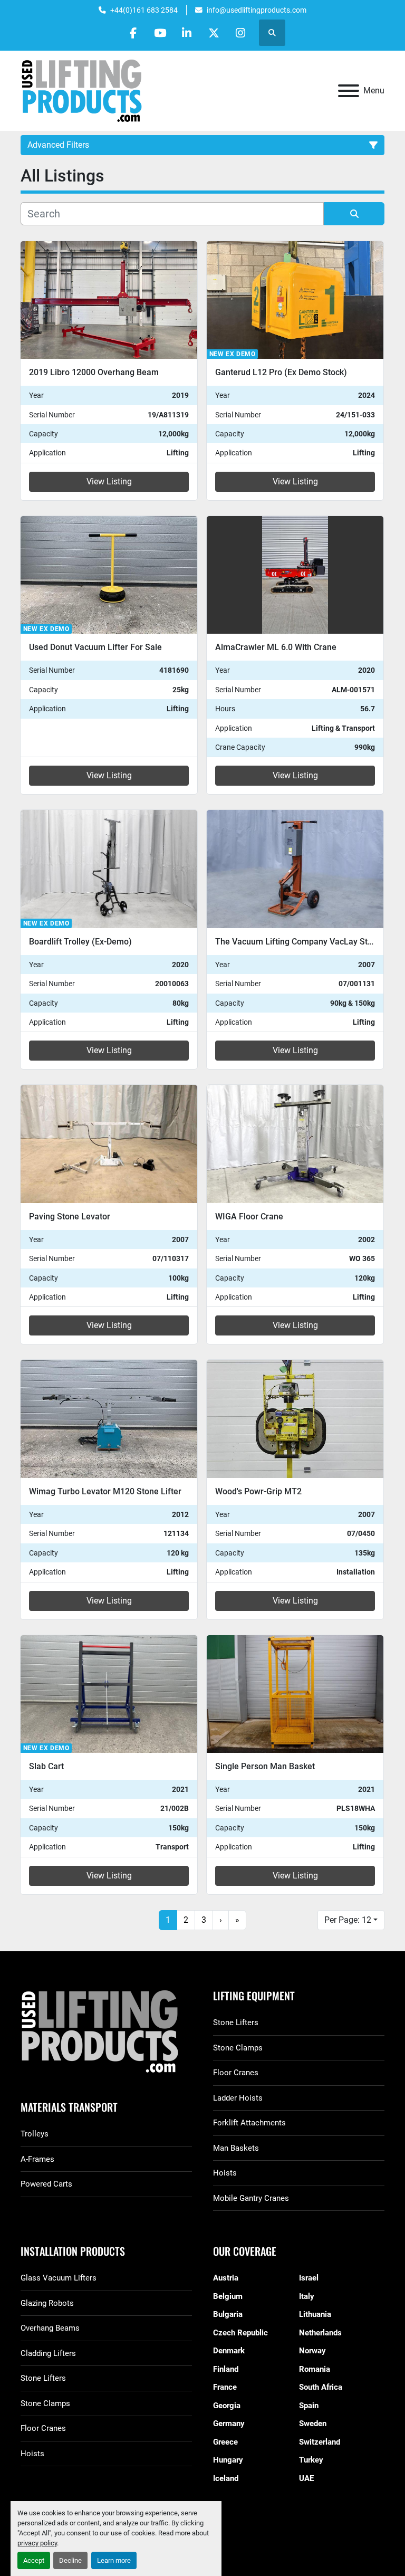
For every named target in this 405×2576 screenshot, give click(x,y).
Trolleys (35, 2134)
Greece (225, 2442)
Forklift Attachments (249, 2123)
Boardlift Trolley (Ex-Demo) (80, 942)
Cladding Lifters (48, 2353)
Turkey (311, 2460)
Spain (309, 2406)
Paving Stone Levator (70, 1217)
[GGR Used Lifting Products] (106, 2032)
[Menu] (349, 91)
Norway (312, 2351)
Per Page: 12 (348, 1920)
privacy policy (37, 2543)
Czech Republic (240, 2333)
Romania (315, 2369)
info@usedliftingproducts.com (257, 10)
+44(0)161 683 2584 (144, 10)
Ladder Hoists (238, 2098)
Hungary (228, 2460)
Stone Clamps (238, 2048)
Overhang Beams (50, 2328)
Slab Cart (46, 1766)
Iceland (226, 2478)
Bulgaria (228, 2314)
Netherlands (320, 2333)
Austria (226, 2278)
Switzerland (320, 2442)
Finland (226, 2369)
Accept (34, 2560)
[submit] (354, 214)
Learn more (114, 2560)
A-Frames (37, 2159)
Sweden (313, 2424)
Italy (307, 2296)
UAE (306, 2478)
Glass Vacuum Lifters (59, 2278)
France (225, 2387)
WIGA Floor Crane (249, 1217)
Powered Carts (46, 2184)
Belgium (228, 2296)
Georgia (227, 2406)
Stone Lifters (236, 2022)
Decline (70, 2560)
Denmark (229, 2351)
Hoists (225, 2173)
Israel (309, 2278)
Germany (229, 2424)
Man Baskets (236, 2148)
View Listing (109, 481)
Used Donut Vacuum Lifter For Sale (95, 647)
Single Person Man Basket (265, 1766)
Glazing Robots (47, 2303)
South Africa (321, 2387)
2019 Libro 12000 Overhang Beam (94, 372)
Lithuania (315, 2314)
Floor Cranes (236, 2073)
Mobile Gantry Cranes (251, 2198)
